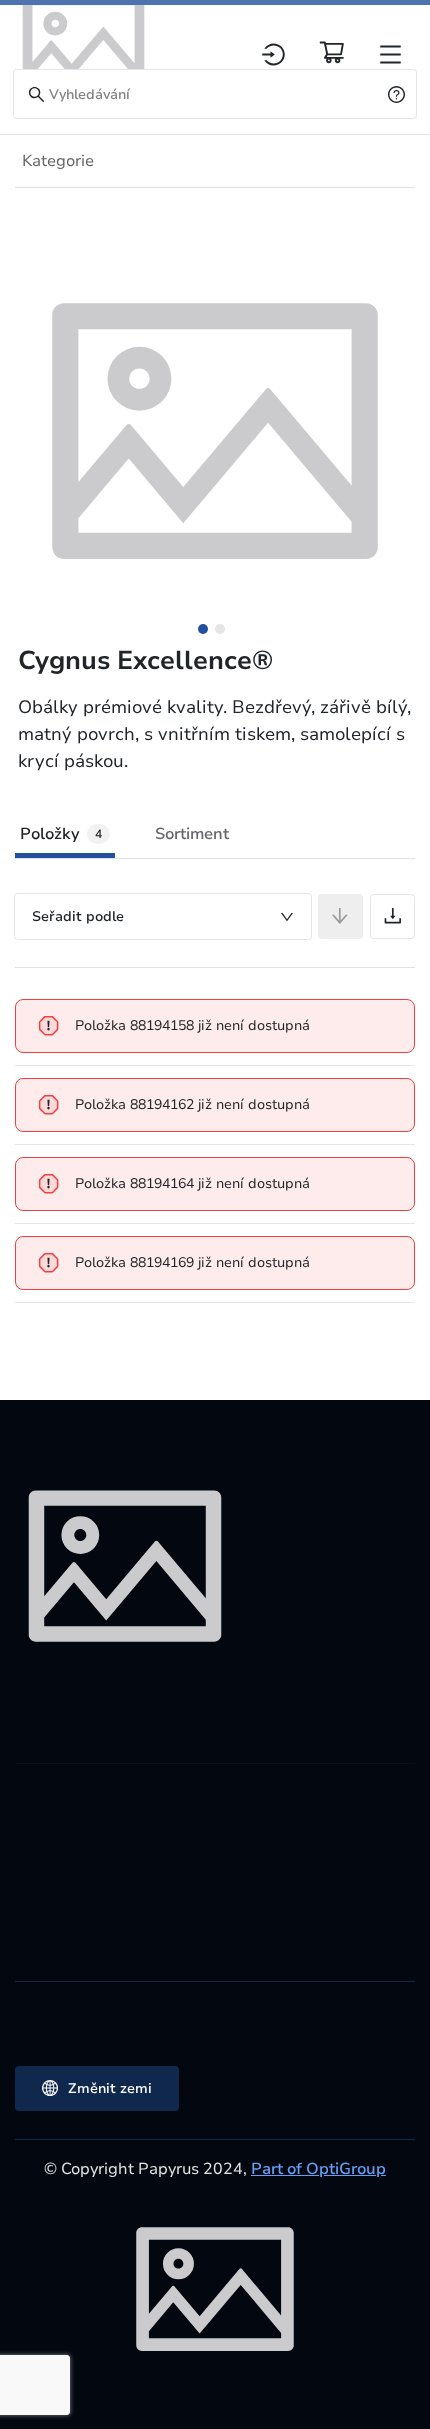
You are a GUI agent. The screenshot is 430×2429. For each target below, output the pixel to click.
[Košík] (332, 52)
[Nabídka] (390, 54)
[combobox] (163, 916)
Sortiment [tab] (192, 834)
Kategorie (58, 161)
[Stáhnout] (392, 916)
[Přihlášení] (273, 54)
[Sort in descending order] (340, 916)
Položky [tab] (61, 834)
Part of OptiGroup (318, 2169)
